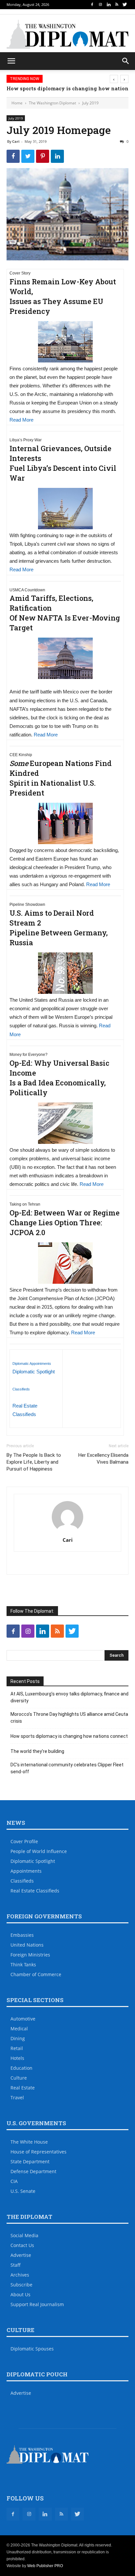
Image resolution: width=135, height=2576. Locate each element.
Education (21, 2068)
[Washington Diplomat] (67, 34)
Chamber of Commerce (36, 1974)
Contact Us (22, 2245)
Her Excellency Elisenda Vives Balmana (103, 1459)
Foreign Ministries (30, 1955)
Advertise (21, 2255)
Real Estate (23, 2088)
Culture (19, 2078)
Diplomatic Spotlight (34, 1372)
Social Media (24, 2235)
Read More (21, 420)
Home (17, 103)
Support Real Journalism (37, 2304)
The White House (29, 2142)
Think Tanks (23, 1965)
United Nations (27, 1945)
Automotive (23, 2019)
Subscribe (21, 2285)
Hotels (17, 2058)
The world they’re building (37, 1751)
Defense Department (33, 2171)
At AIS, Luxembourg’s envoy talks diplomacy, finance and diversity (69, 1697)
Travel (17, 2097)
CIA (14, 2181)
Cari (16, 141)
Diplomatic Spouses (32, 2349)
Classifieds (21, 1389)
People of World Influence (39, 1851)
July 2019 (90, 103)
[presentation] (114, 79)
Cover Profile (24, 1841)
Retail (17, 2048)
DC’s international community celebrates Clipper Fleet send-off (67, 1768)
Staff (16, 2265)
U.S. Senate (23, 2191)
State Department (30, 2161)
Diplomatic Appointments (32, 1364)
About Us (20, 2294)
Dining (18, 2038)
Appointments (26, 1871)
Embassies (22, 1935)
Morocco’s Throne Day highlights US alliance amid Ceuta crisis (69, 1718)
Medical (19, 2029)
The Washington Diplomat (52, 103)
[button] (126, 61)
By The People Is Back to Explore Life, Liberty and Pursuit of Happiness (34, 1462)
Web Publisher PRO (45, 2566)
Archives (20, 2275)
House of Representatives (39, 2152)
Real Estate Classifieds (35, 1891)
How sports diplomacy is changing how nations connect (69, 1736)
